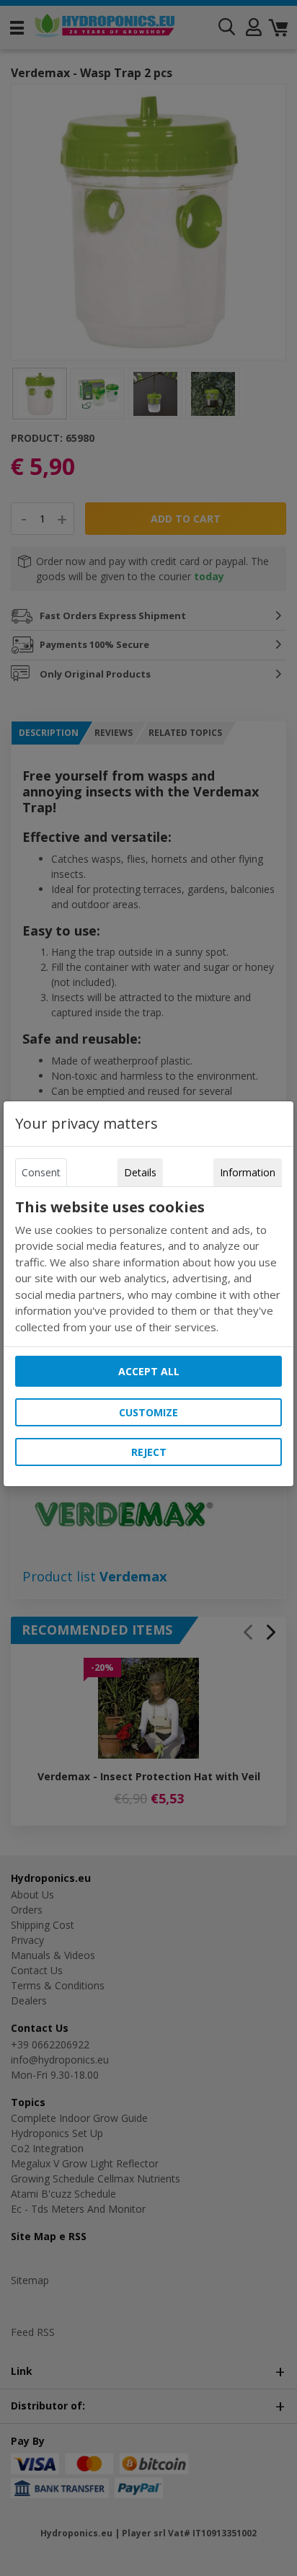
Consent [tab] (41, 1172)
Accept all (149, 1371)
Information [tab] (248, 1172)
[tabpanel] (148, 1267)
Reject (149, 1452)
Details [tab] (140, 1172)
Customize (148, 1412)
